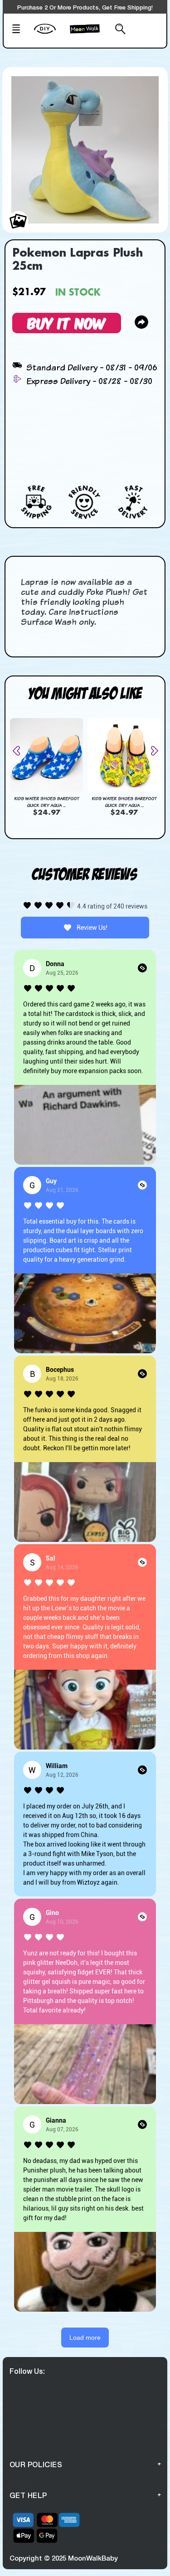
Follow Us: (27, 2371)
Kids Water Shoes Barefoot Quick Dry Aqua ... (46, 802)
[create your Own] (50, 34)
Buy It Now (67, 323)
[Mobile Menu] (20, 30)
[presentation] (20, 751)
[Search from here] (118, 30)
